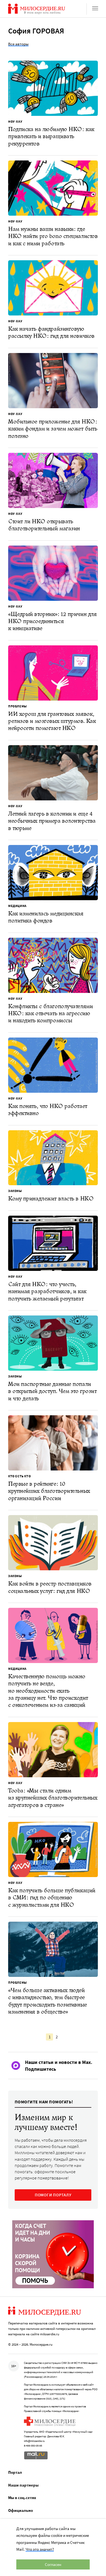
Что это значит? (40, 2549)
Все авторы (18, 44)
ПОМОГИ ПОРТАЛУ (53, 2195)
